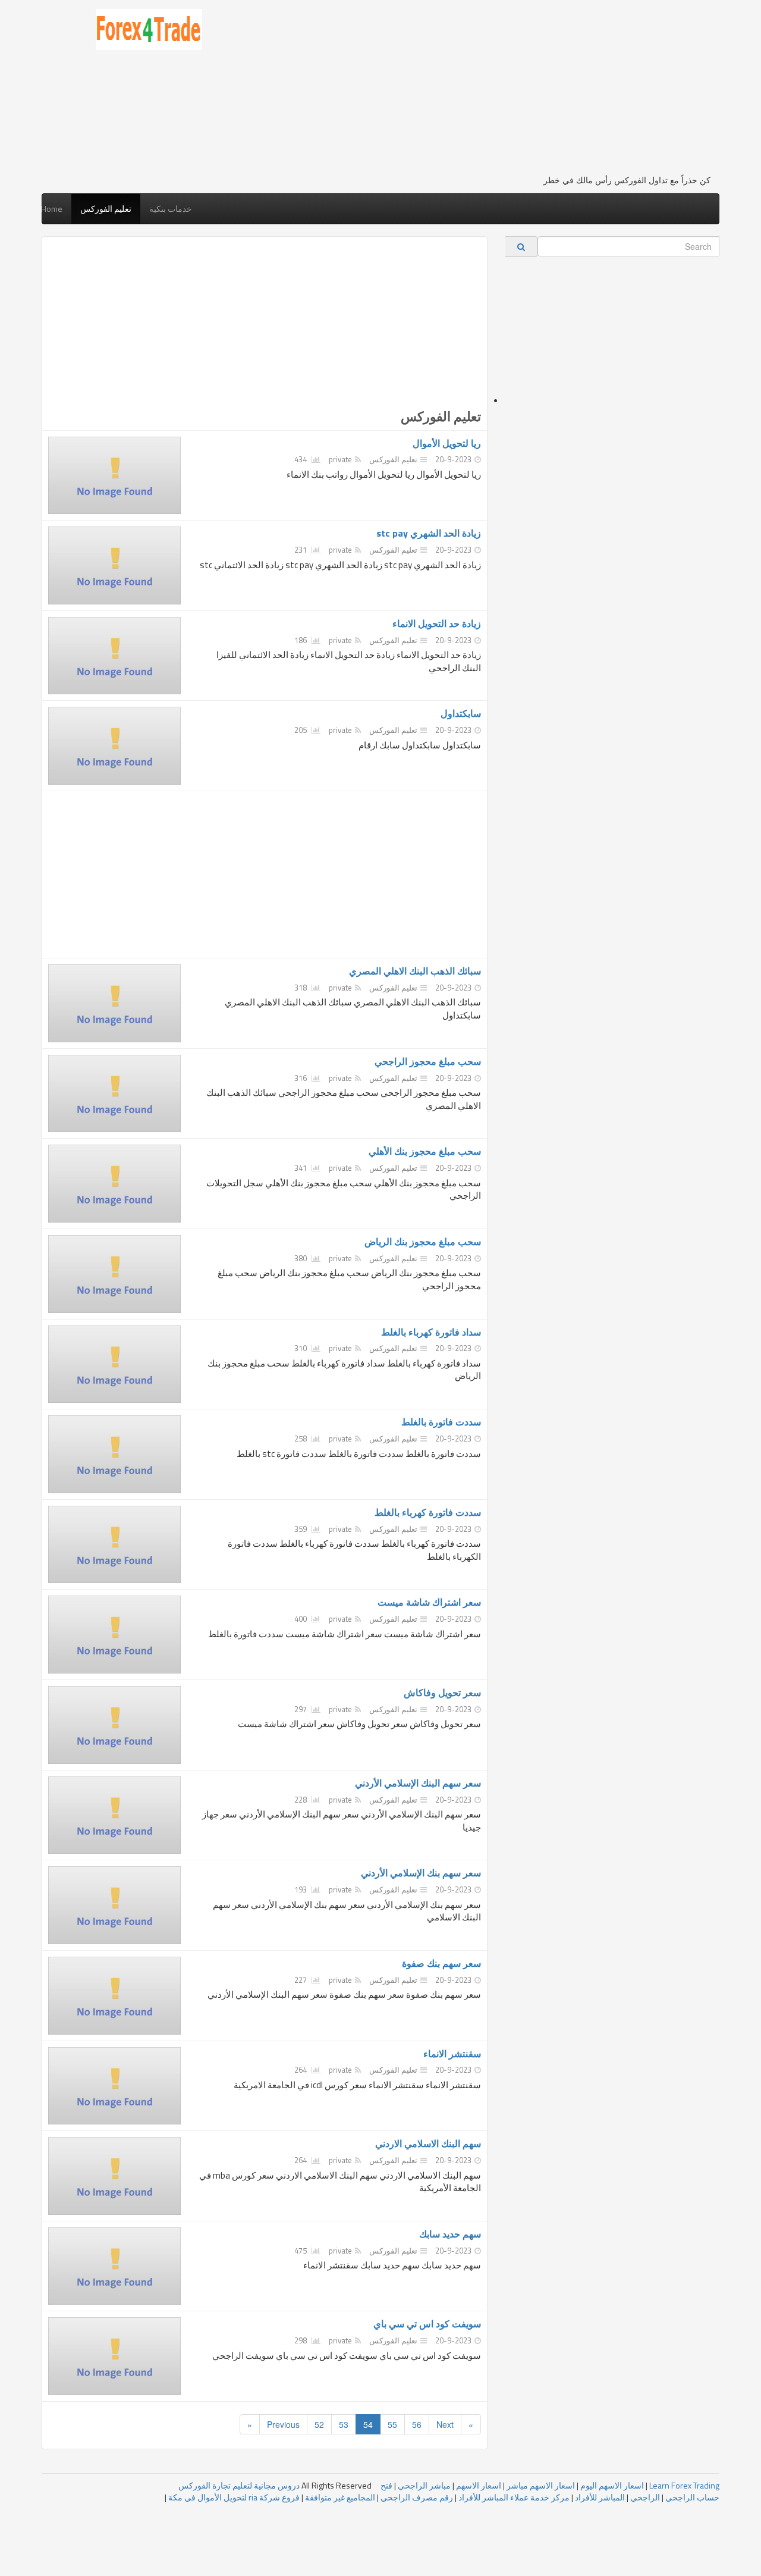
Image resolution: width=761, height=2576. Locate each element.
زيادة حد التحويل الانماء (437, 623)
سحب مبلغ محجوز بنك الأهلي (425, 1151)
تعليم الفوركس (106, 209)
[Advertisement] (465, 92)
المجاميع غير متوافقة (340, 2497)
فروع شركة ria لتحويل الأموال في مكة (234, 2497)
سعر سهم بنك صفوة (441, 1963)
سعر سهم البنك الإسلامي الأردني (418, 1783)
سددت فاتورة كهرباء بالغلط (428, 1512)
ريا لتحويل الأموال (447, 443)
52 (319, 2424)
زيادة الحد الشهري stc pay (429, 533)
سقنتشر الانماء (452, 2054)
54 (368, 2424)
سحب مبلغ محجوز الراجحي (428, 1061)
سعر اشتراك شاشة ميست (429, 1602)
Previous (283, 2424)
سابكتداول (461, 713)
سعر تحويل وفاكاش (442, 1693)
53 (344, 2424)
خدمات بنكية (171, 209)
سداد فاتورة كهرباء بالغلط (431, 1332)
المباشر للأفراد (600, 2497)
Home (52, 209)
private (340, 459)
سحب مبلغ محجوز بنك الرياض (423, 1242)
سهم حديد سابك (450, 2234)
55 (392, 2424)
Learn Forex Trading (684, 2485)
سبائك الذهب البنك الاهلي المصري (415, 971)
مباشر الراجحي (424, 2485)
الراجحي (645, 2497)
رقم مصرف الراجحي (417, 2497)
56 (417, 2424)
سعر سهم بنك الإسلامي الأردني (421, 1873)
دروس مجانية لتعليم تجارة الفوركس (239, 2485)
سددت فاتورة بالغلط (441, 1422)
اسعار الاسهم (479, 2485)
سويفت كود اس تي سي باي (427, 2324)
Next (445, 2424)
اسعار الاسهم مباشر (541, 2485)
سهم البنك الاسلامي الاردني (428, 2143)
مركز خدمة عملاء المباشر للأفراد (514, 2497)
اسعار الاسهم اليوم (612, 2485)
